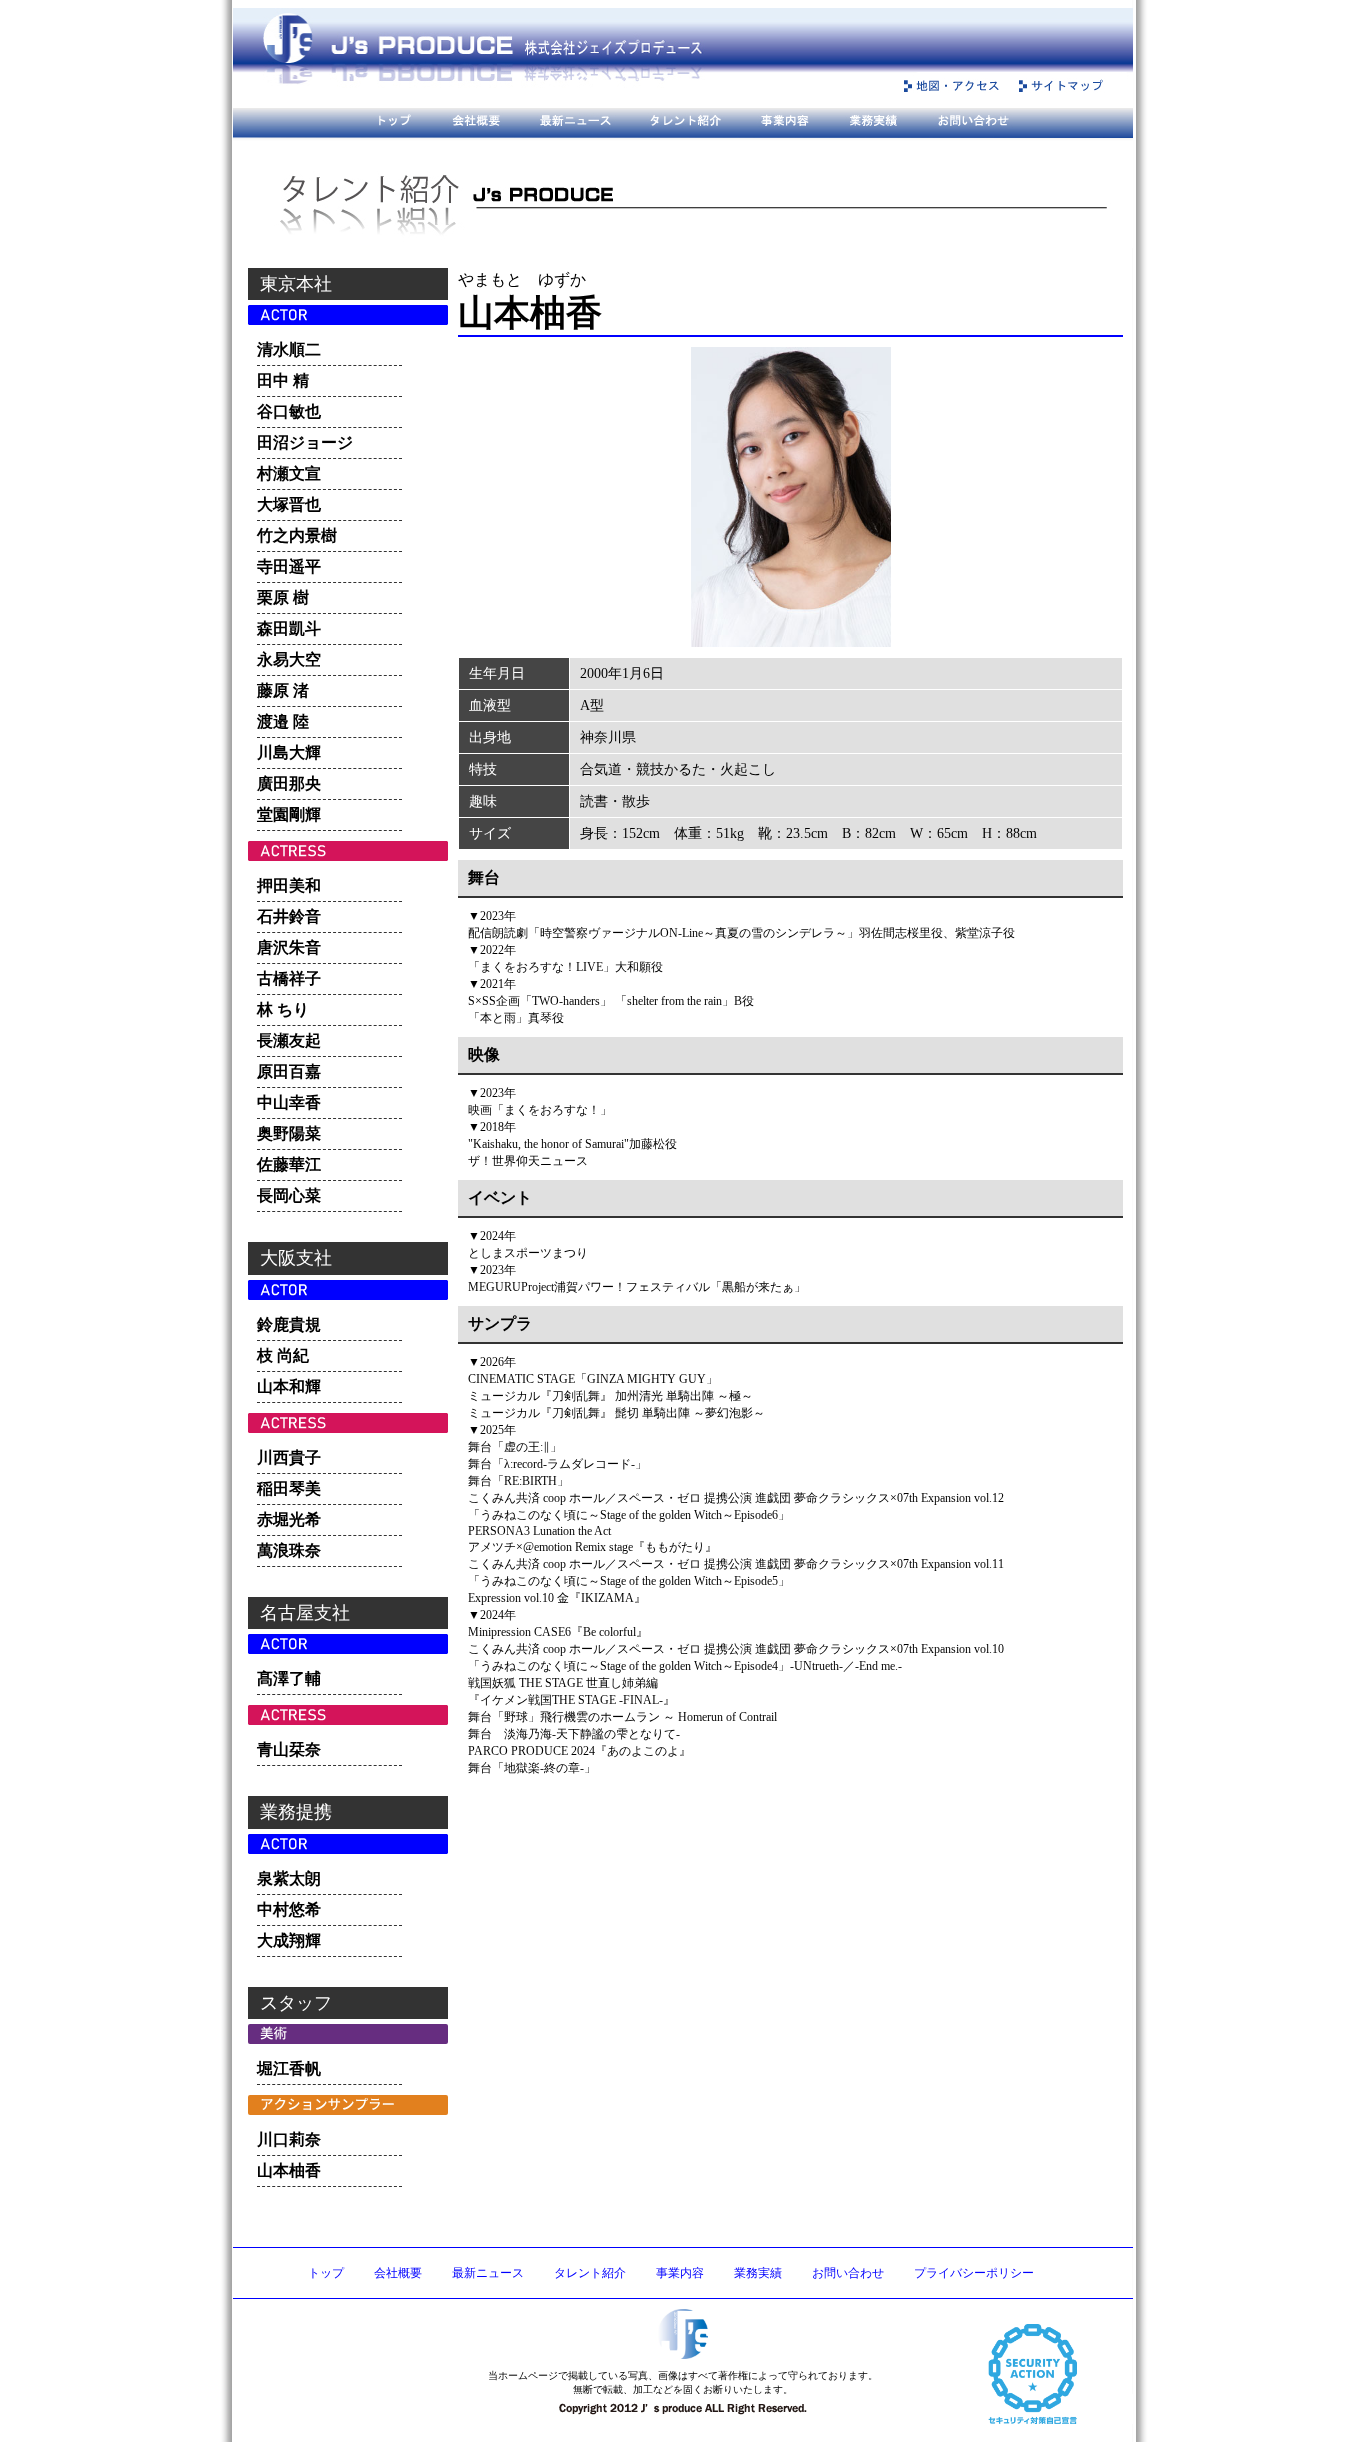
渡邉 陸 (283, 721)
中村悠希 (289, 1909)
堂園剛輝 (289, 814)
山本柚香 (289, 2170)
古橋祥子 (289, 978)
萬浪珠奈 (289, 1550)
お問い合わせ (848, 2273)
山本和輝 (289, 1386)
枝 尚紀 (283, 1355)
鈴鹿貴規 (289, 1324)
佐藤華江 (289, 1164)
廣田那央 (289, 783)
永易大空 (289, 659)
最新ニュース (488, 2273)
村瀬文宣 (289, 473)
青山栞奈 (289, 1749)
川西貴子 (289, 1457)
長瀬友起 (289, 1040)
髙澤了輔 (289, 1678)
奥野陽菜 (289, 1133)
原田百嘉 (289, 1071)
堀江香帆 (289, 2068)
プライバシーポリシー (974, 2273)
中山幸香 (289, 1102)
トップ (326, 2273)
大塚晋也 (289, 504)
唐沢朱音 (289, 947)
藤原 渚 (283, 690)
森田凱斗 (289, 628)
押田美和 (289, 885)
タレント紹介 (590, 2273)
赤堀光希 (289, 1519)
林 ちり (283, 1009)
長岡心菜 (289, 1195)
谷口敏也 (289, 411)
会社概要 (398, 2273)
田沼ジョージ (305, 442)
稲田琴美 (289, 1488)
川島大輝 (289, 752)
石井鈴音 (289, 916)
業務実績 (758, 2273)
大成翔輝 (289, 1940)
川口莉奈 (289, 2139)
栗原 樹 (283, 597)
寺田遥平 (289, 566)
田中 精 (283, 380)
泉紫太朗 (289, 1878)
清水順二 (289, 349)
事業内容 (680, 2273)
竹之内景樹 (297, 535)
